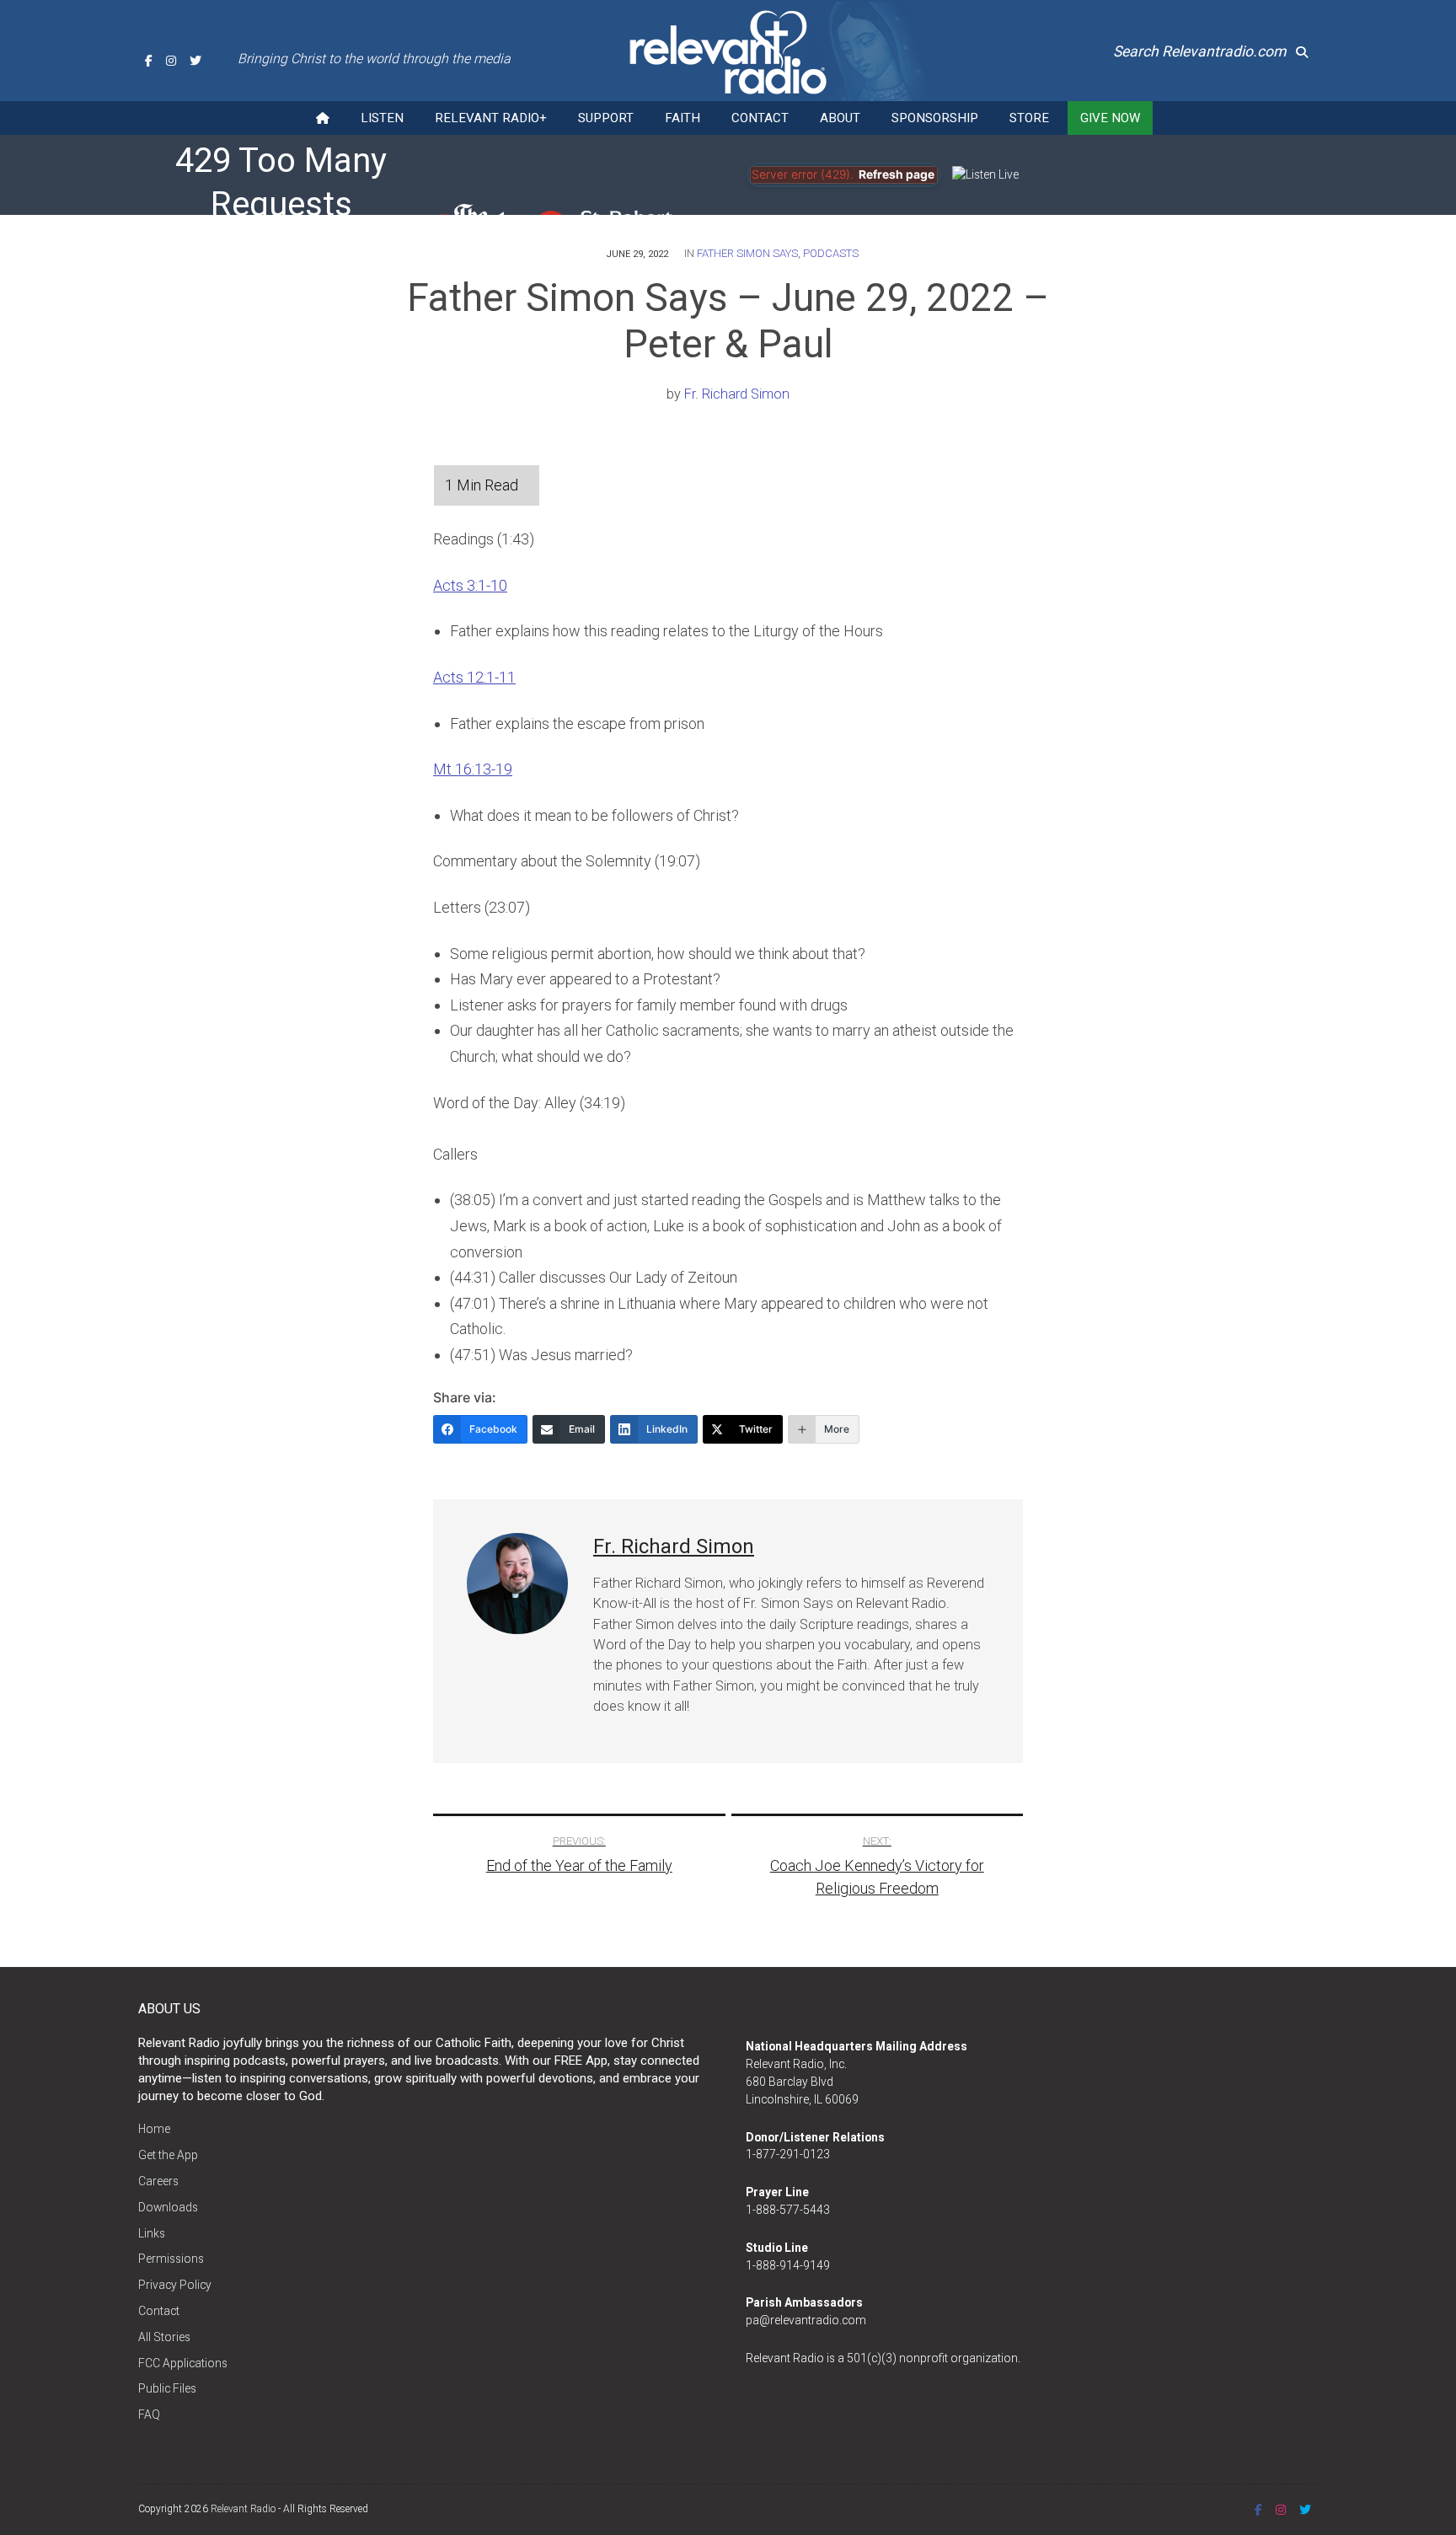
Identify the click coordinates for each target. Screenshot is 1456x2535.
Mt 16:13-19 (473, 769)
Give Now (1110, 118)
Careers (158, 2181)
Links (152, 2233)
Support (606, 118)
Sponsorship (935, 118)
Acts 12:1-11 (474, 677)
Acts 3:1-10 (470, 585)
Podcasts (831, 253)
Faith (682, 118)
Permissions (171, 2259)
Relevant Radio (243, 2509)
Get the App (168, 2155)
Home (154, 2129)
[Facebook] (149, 61)
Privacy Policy (175, 2285)
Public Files (167, 2388)
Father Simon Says (747, 253)
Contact (760, 118)
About (840, 118)
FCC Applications (183, 2363)
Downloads (168, 2207)
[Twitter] (195, 61)
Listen (382, 118)
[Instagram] (171, 61)
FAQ (149, 2414)
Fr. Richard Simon (737, 394)
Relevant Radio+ (491, 118)
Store (1029, 118)
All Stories (164, 2337)
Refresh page (897, 174)
